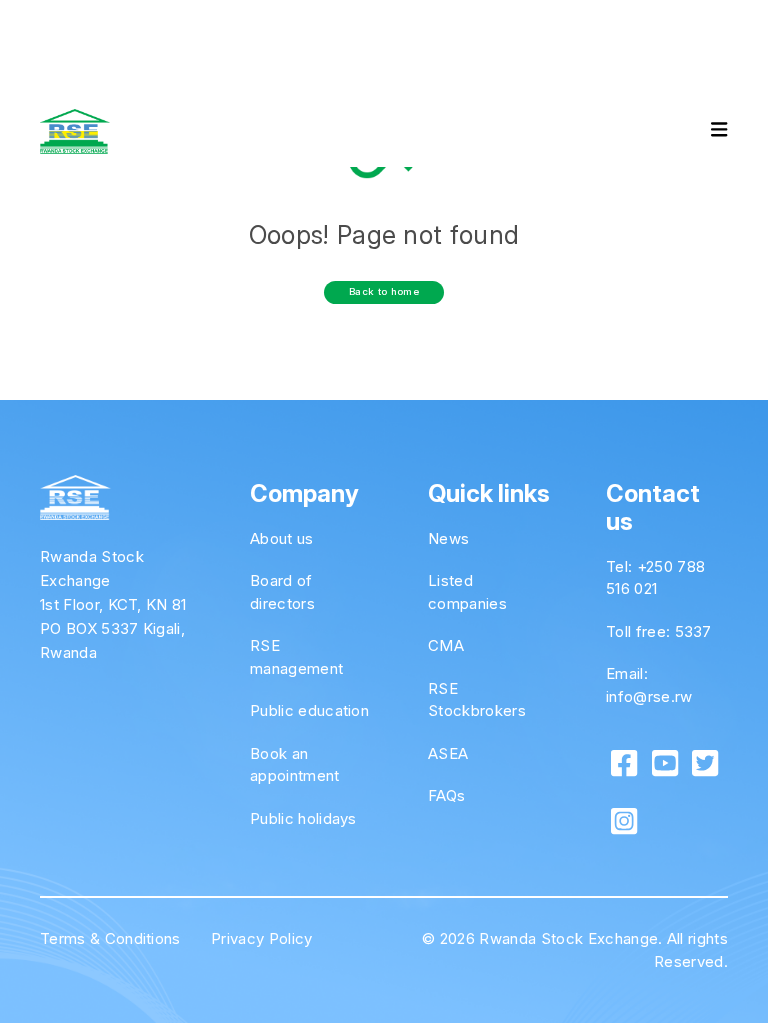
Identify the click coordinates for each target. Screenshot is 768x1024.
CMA (446, 645)
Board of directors (282, 592)
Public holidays (303, 818)
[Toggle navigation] (702, 132)
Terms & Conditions (110, 938)
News (448, 538)
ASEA (448, 753)
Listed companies (467, 592)
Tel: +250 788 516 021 (655, 578)
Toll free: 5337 (659, 631)
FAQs (446, 795)
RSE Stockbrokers (477, 700)
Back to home (384, 291)
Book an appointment (295, 765)
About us (282, 538)
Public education (309, 710)
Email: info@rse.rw (649, 685)
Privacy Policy (261, 938)
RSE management (296, 657)
